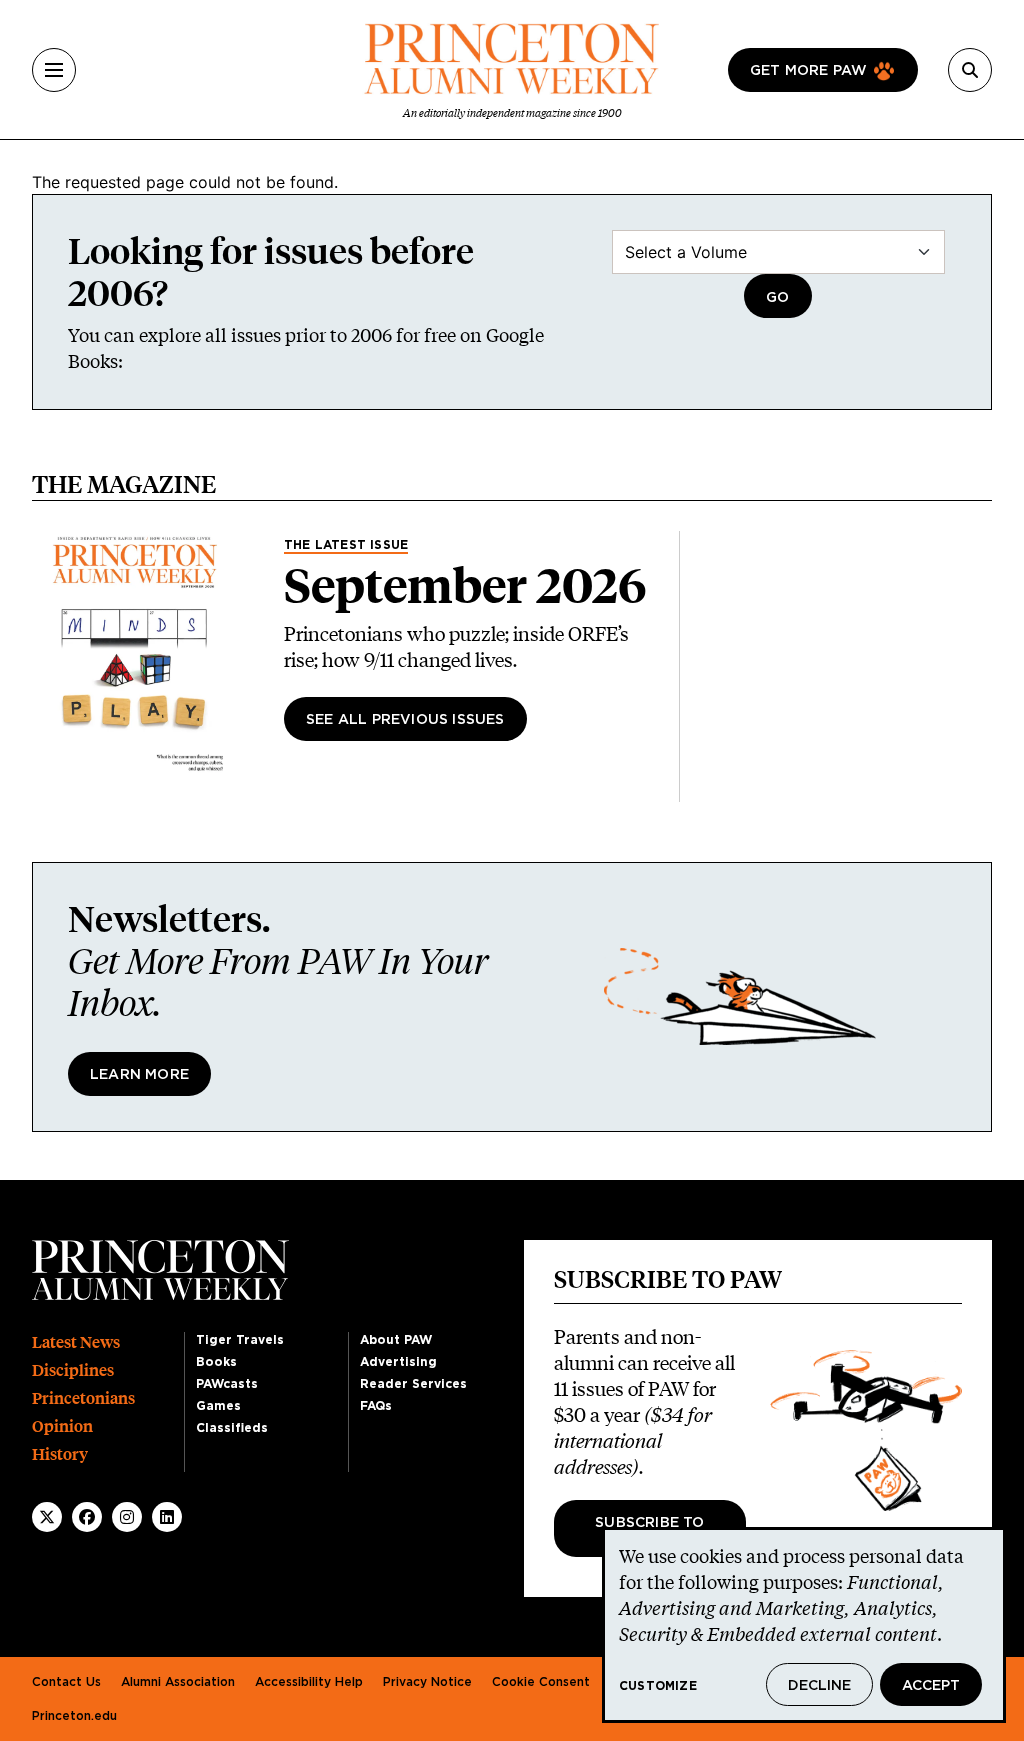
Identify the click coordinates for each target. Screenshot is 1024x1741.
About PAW (396, 1340)
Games (218, 1406)
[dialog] (804, 1625)
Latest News (76, 1342)
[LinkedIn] (167, 1517)
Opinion (62, 1426)
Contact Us (66, 1682)
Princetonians (83, 1398)
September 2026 (465, 586)
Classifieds (232, 1428)
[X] (47, 1517)
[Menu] (54, 70)
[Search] (970, 70)
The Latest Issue (346, 545)
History (60, 1454)
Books (216, 1362)
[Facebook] (87, 1517)
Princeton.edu (74, 1716)
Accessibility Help (309, 1682)
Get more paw (808, 71)
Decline (819, 1686)
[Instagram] (127, 1517)
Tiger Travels (240, 1340)
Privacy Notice (427, 1682)
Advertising (398, 1362)
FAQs (376, 1406)
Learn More (139, 1075)
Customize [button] (658, 1686)
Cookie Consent (541, 1682)
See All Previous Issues (405, 720)
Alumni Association (178, 1682)
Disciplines (73, 1370)
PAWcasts (227, 1384)
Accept (931, 1686)
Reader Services (413, 1384)
